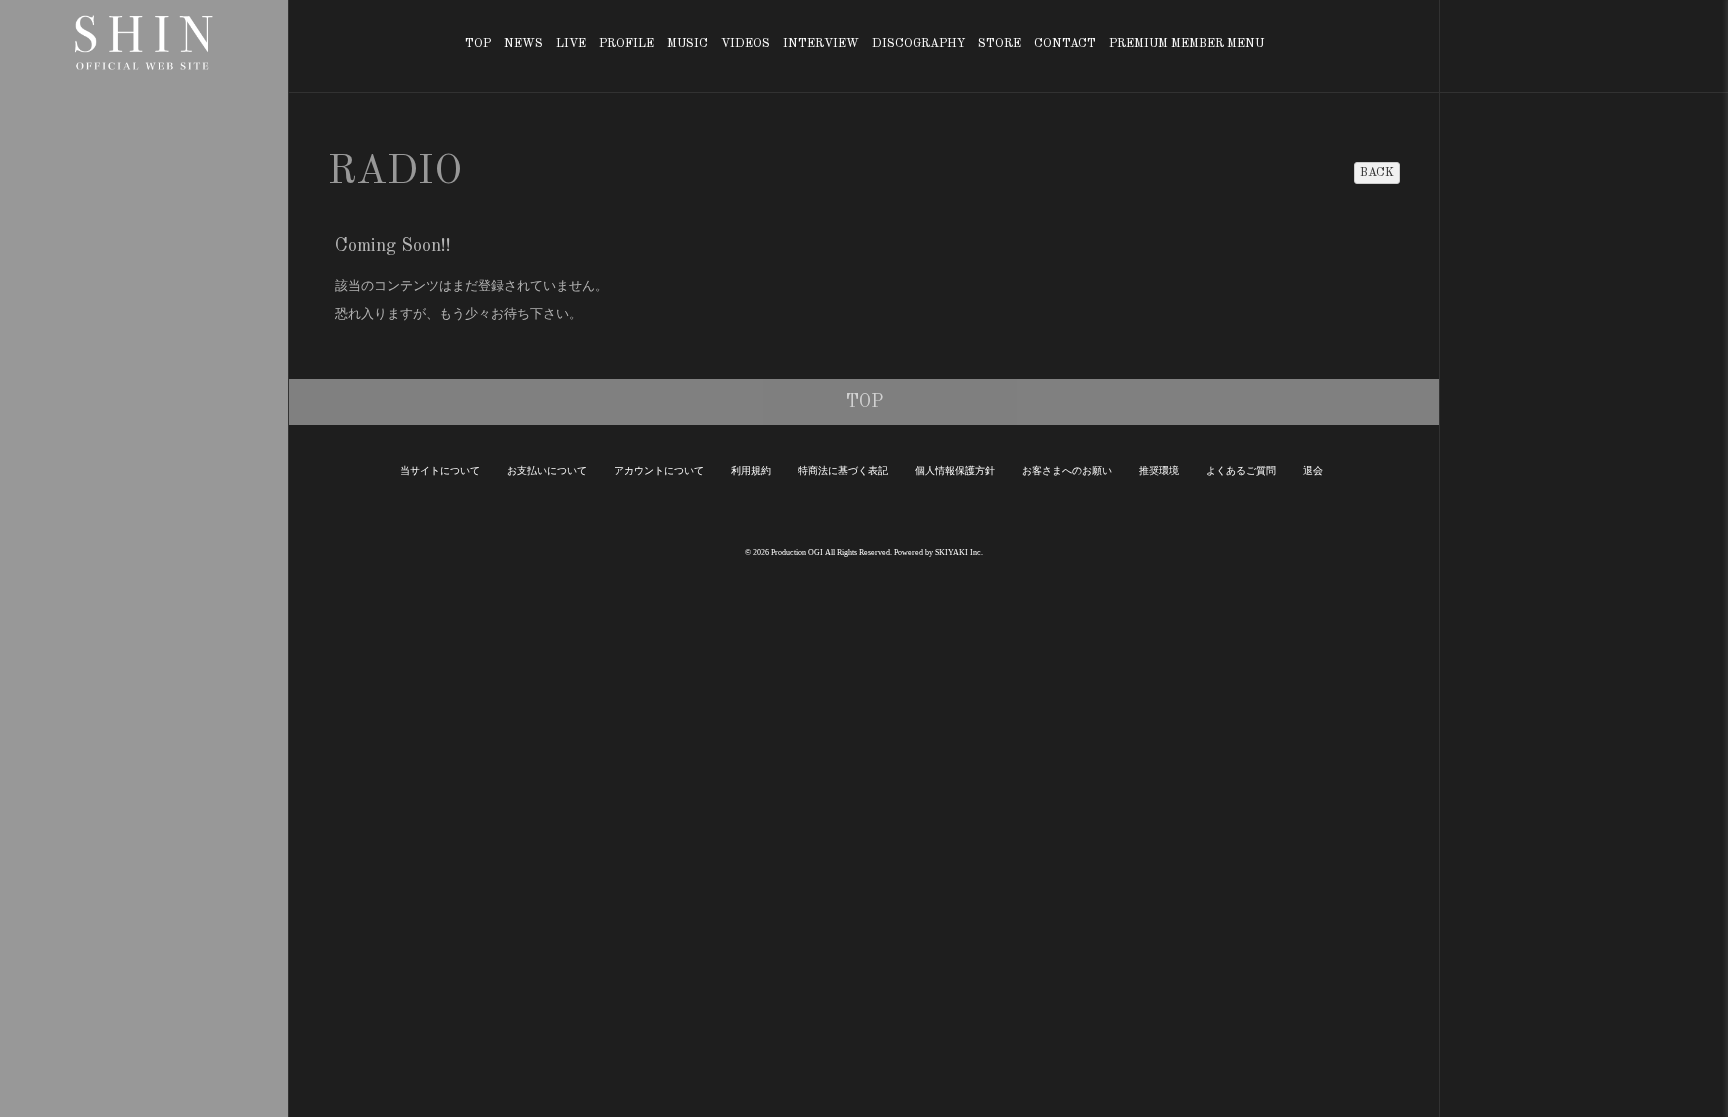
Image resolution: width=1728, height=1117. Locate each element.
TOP (478, 44)
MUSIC (687, 44)
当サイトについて (440, 470)
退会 (1313, 470)
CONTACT (1065, 44)
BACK (1377, 173)
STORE (999, 44)
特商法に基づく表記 (843, 470)
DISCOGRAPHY (918, 44)
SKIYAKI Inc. (959, 552)
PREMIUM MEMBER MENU (1186, 44)
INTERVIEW (821, 44)
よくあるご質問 (1241, 470)
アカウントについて (659, 470)
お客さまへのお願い (1067, 470)
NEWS (523, 44)
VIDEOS (745, 44)
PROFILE (626, 44)
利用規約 (751, 470)
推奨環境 (1159, 470)
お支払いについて (547, 470)
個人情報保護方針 (955, 470)
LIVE (571, 44)
